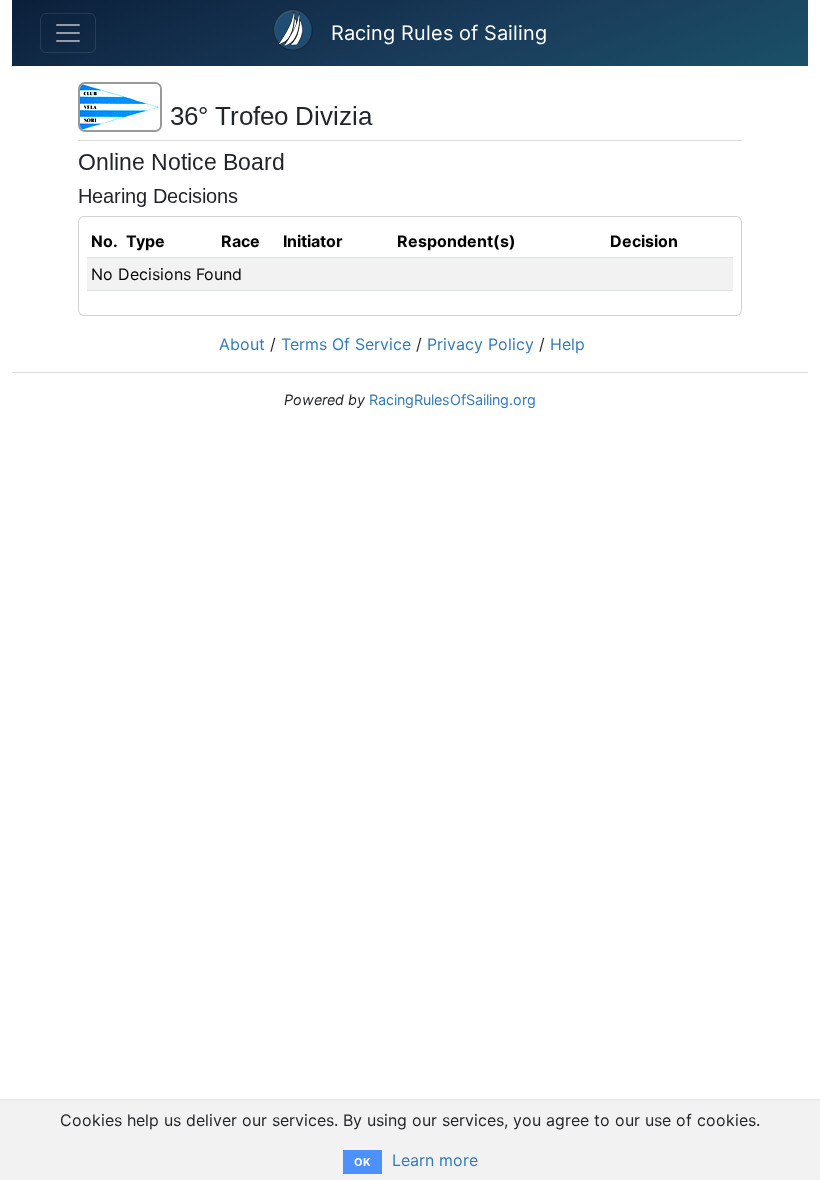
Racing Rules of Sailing (439, 33)
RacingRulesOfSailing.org (452, 399)
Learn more (435, 1160)
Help (567, 344)
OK (362, 1162)
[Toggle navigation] (68, 33)
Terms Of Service (346, 344)
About (242, 344)
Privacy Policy (480, 344)
